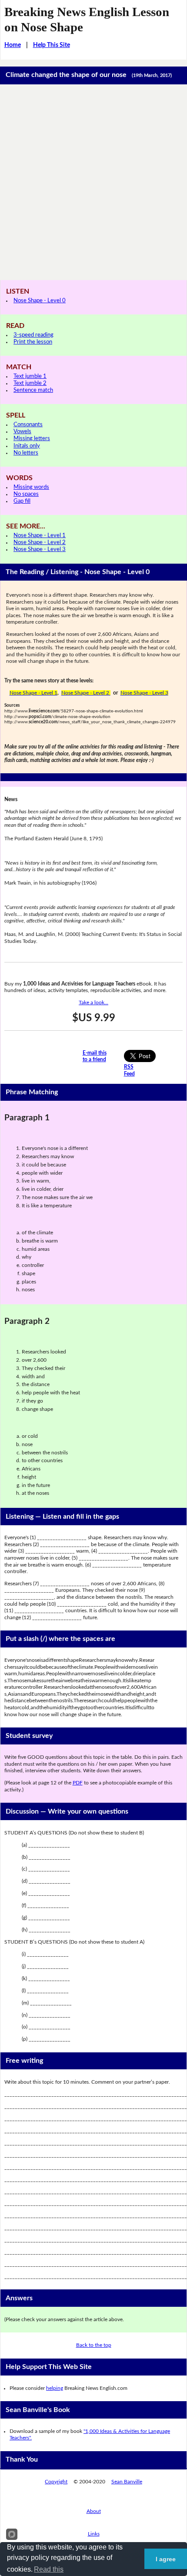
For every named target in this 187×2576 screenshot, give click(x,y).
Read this (49, 2569)
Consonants (28, 425)
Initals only (27, 446)
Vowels (22, 432)
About (94, 2511)
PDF (78, 1783)
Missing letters (32, 439)
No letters (26, 453)
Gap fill (22, 501)
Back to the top (94, 2345)
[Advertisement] (93, 182)
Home (13, 45)
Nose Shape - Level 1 (40, 536)
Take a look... (93, 1002)
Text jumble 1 (30, 376)
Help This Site (52, 45)
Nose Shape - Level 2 (40, 543)
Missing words (31, 487)
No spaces (26, 494)
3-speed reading (33, 335)
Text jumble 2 (30, 383)
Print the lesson (33, 342)
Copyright (56, 2482)
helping (55, 2388)
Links (94, 2534)
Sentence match (33, 390)
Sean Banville (127, 2482)
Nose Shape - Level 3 (40, 550)
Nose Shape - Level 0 (40, 301)
